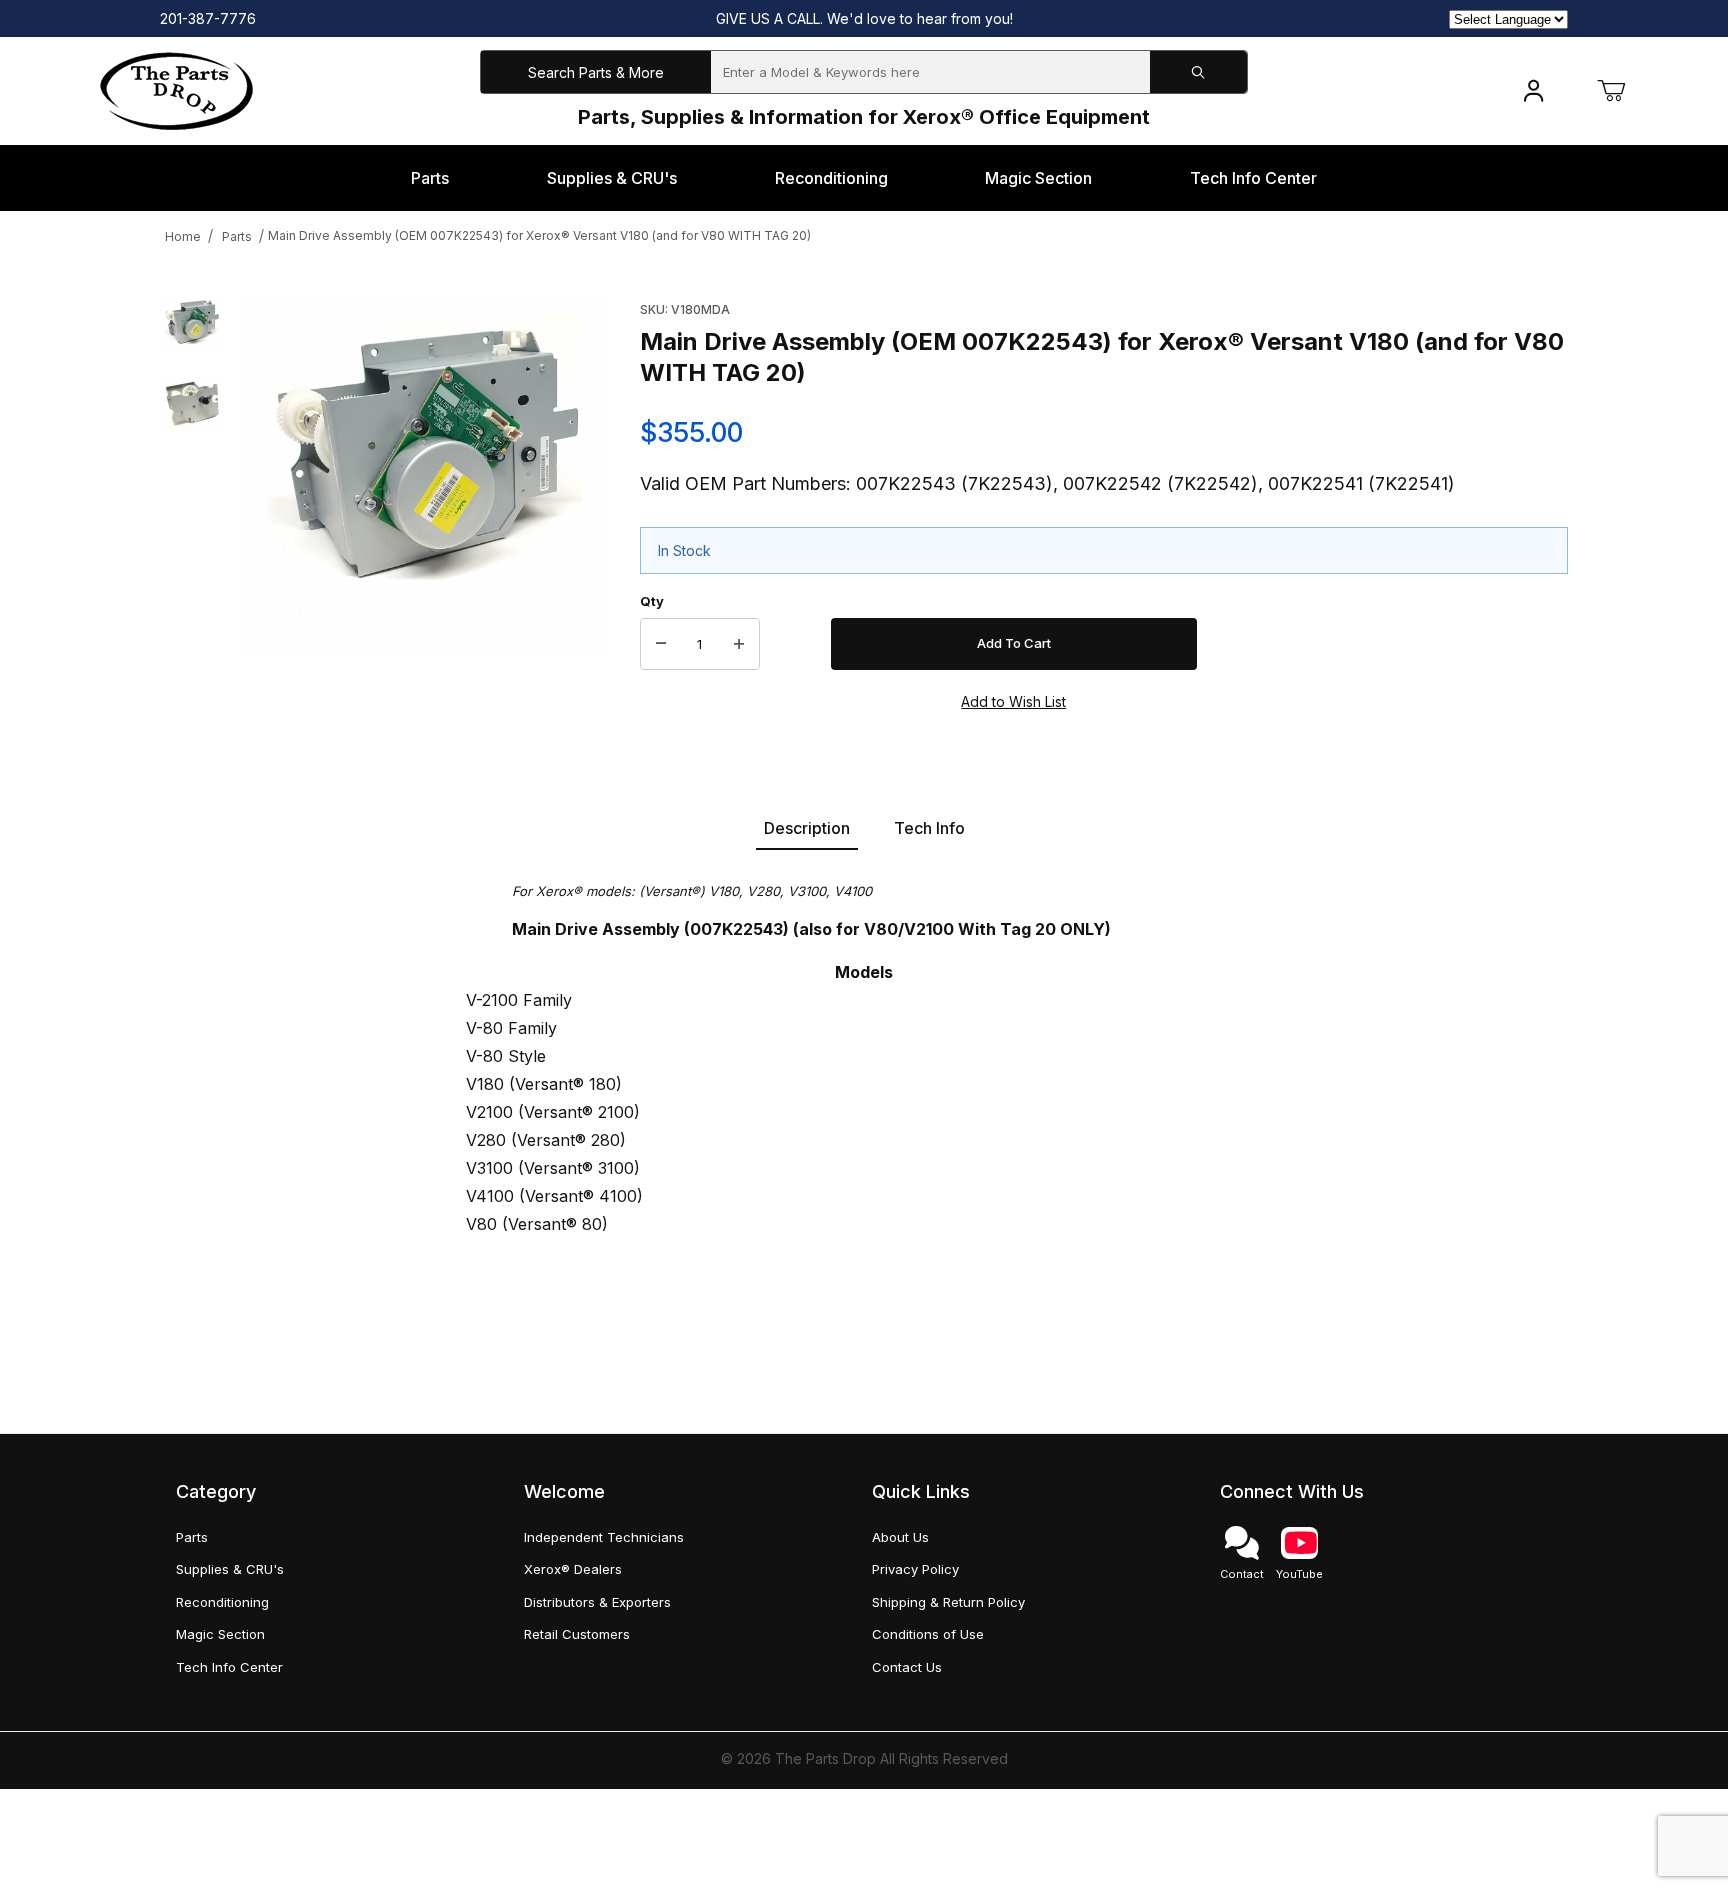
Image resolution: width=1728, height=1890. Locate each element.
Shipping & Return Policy (948, 1602)
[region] (192, 503)
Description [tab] (807, 828)
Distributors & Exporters (597, 1602)
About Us (900, 1537)
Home (183, 236)
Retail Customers (577, 1634)
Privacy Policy (915, 1569)
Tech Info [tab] (929, 828)
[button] (192, 326)
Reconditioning (222, 1602)
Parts (237, 236)
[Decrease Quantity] (661, 644)
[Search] (1198, 72)
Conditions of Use (928, 1634)
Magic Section (220, 1634)
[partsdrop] (176, 89)
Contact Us (907, 1667)
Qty (652, 601)
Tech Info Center (229, 1667)
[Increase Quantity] (739, 644)
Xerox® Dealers (573, 1569)
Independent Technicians (604, 1537)
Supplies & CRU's (230, 1569)
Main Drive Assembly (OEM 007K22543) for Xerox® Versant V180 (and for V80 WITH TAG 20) (539, 235)
